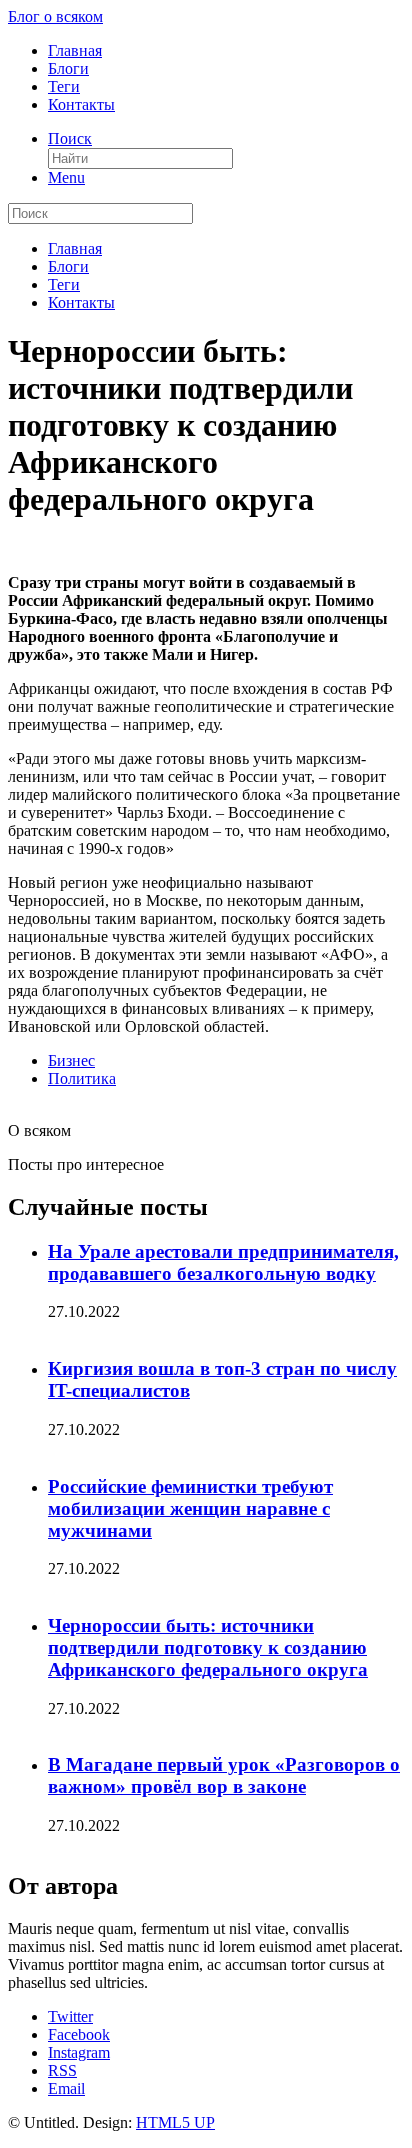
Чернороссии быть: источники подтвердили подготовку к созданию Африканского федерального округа (208, 1647)
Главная (75, 50)
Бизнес (71, 1060)
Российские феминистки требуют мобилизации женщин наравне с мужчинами (190, 1508)
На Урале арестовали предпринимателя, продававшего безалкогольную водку (223, 1262)
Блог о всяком (55, 16)
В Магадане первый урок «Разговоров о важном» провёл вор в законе (224, 1775)
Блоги (68, 68)
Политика (82, 1078)
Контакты (81, 104)
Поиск (70, 138)
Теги (64, 86)
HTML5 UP (175, 2122)
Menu (66, 177)
